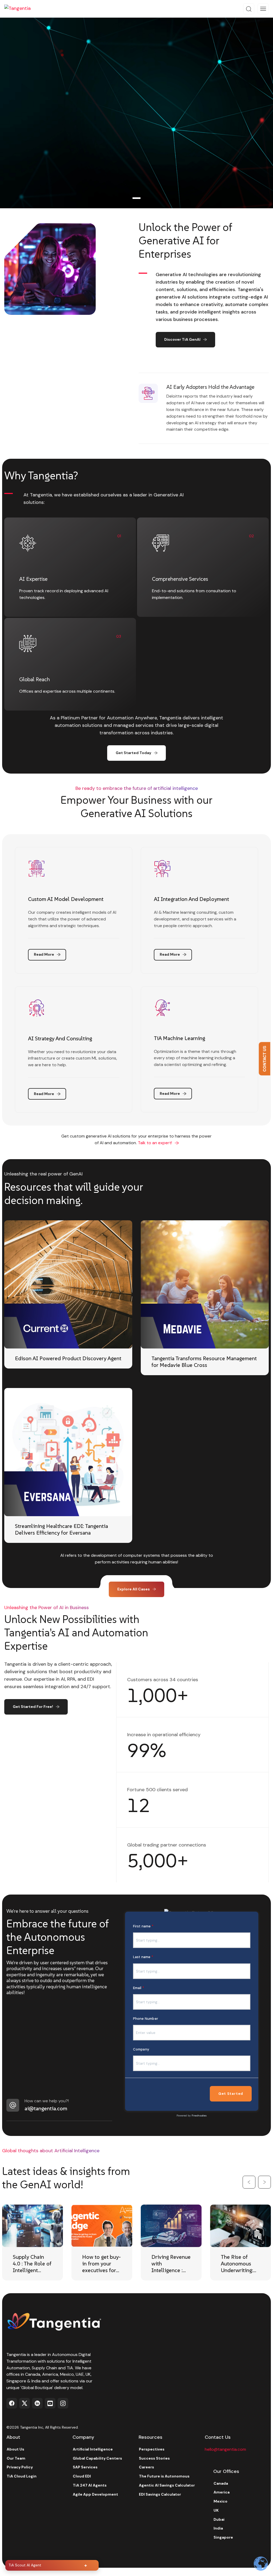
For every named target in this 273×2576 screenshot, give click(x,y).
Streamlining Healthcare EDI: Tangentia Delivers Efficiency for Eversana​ (61, 1529)
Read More (44, 954)
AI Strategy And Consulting (60, 1038)
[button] (249, 2182)
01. (136, 195)
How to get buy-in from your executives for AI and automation (101, 2270)
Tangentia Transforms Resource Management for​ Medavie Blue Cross (204, 1362)
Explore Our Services (33, 151)
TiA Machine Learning (179, 1038)
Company (141, 2049)
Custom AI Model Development (66, 899)
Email (137, 1988)
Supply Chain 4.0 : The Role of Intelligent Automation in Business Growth (32, 2274)
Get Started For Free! (33, 1707)
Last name (142, 1957)
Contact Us (264, 1059)
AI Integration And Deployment (191, 899)
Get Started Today (133, 753)
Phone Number (146, 2019)
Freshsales (199, 2116)
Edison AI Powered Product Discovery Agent (68, 1358)
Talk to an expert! (155, 1143)
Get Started (231, 2094)
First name (142, 1926)
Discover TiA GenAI (182, 339)
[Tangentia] (21, 9)
